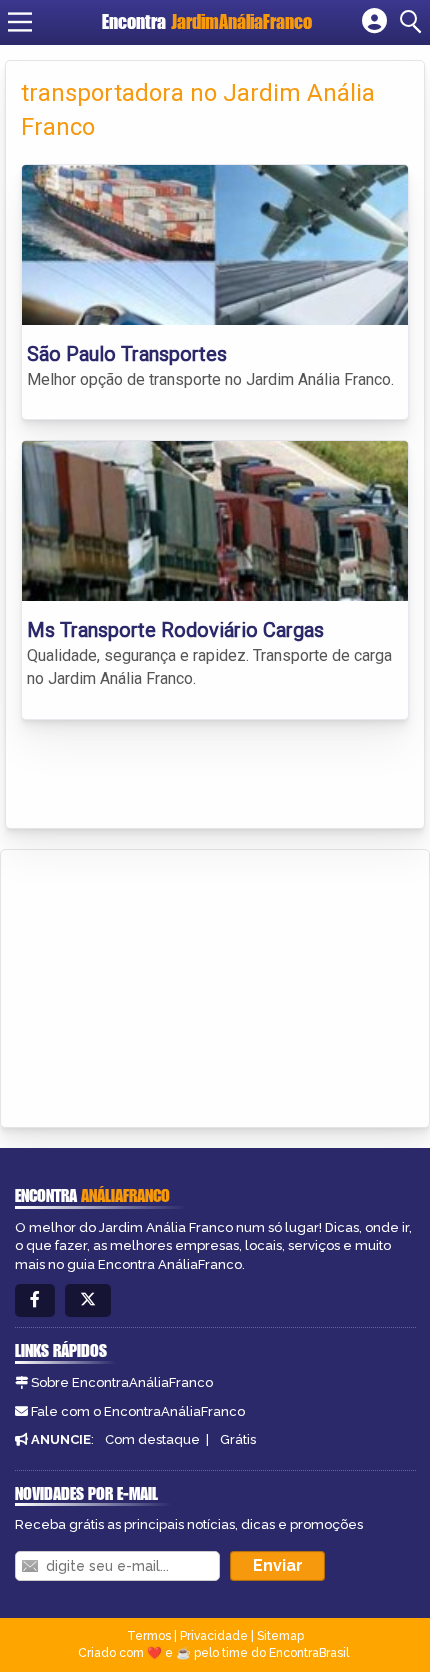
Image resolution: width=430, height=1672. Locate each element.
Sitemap (280, 1636)
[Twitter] (88, 1300)
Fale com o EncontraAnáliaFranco (138, 1411)
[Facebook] (35, 1300)
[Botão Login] (374, 22)
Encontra (207, 21)
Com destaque (152, 1439)
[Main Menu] (20, 22)
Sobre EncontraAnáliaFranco (122, 1382)
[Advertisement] (166, 985)
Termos (149, 1636)
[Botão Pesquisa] (414, 22)
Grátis (238, 1439)
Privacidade (214, 1636)
